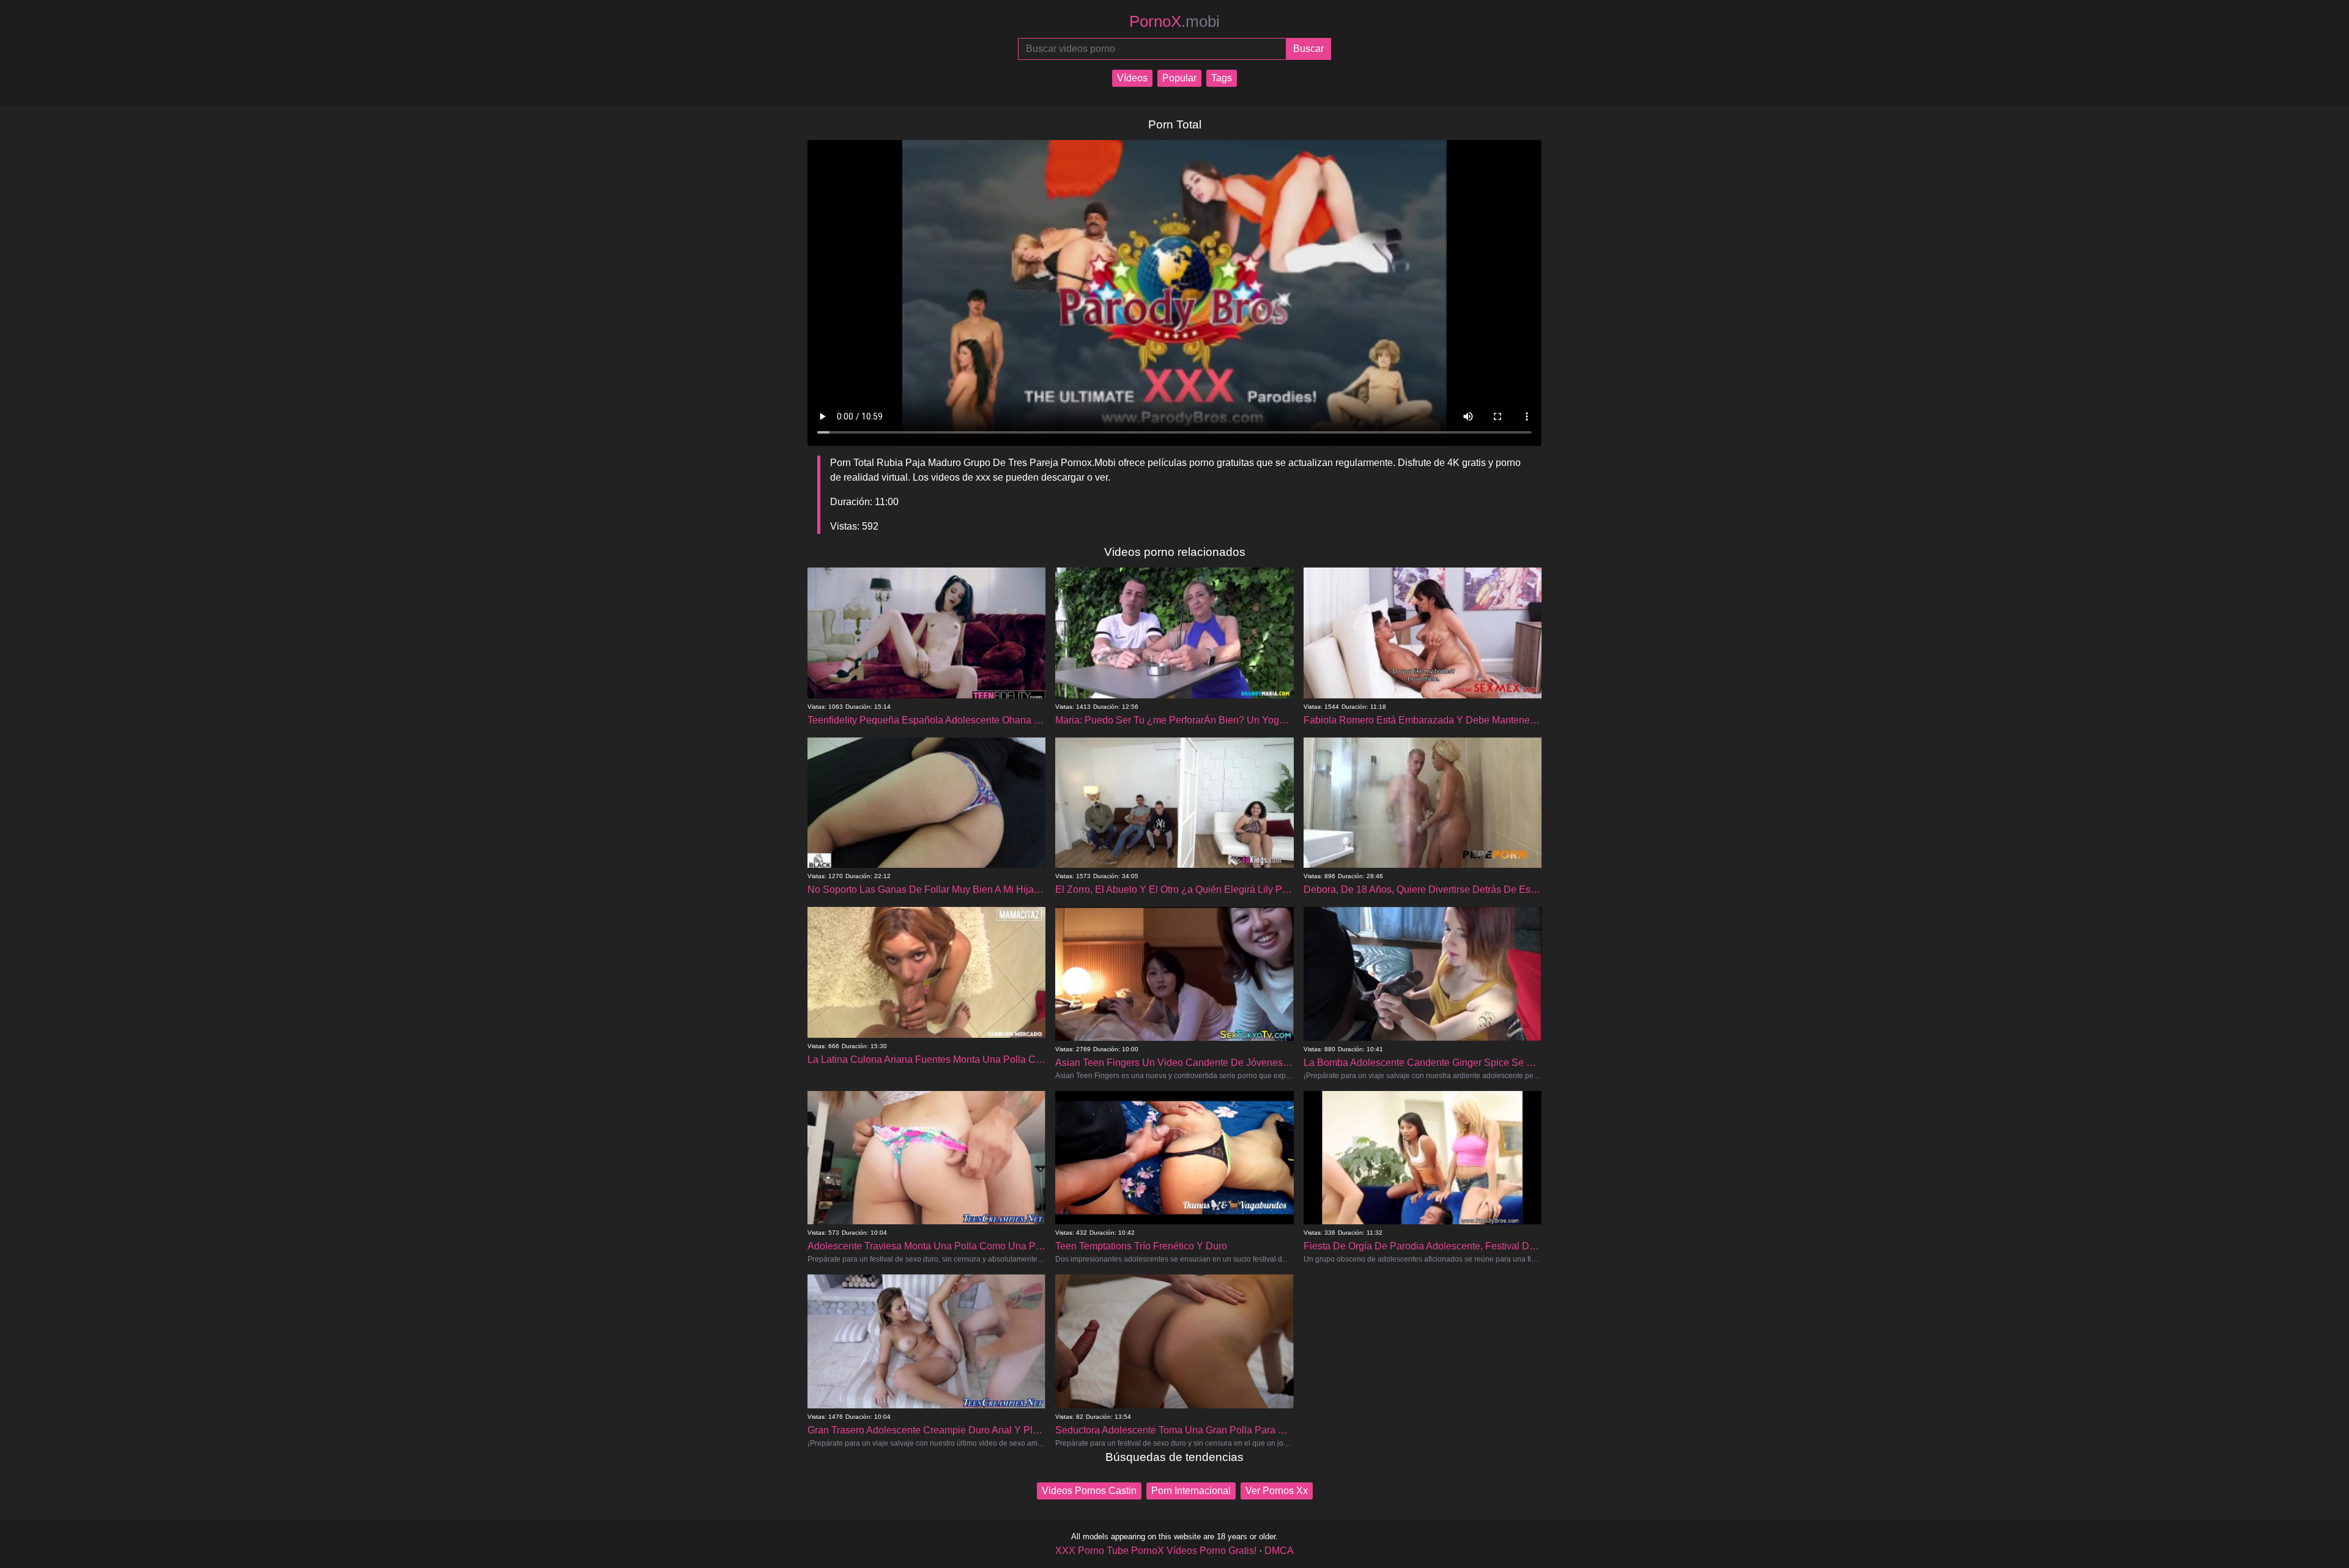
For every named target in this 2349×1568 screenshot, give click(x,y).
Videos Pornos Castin (1089, 1491)
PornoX (1174, 21)
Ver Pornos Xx (1277, 1491)
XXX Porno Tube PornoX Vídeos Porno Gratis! (1156, 1551)
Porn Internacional (1191, 1491)
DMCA (1279, 1551)
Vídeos (1132, 78)
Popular (1179, 78)
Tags (1222, 78)
